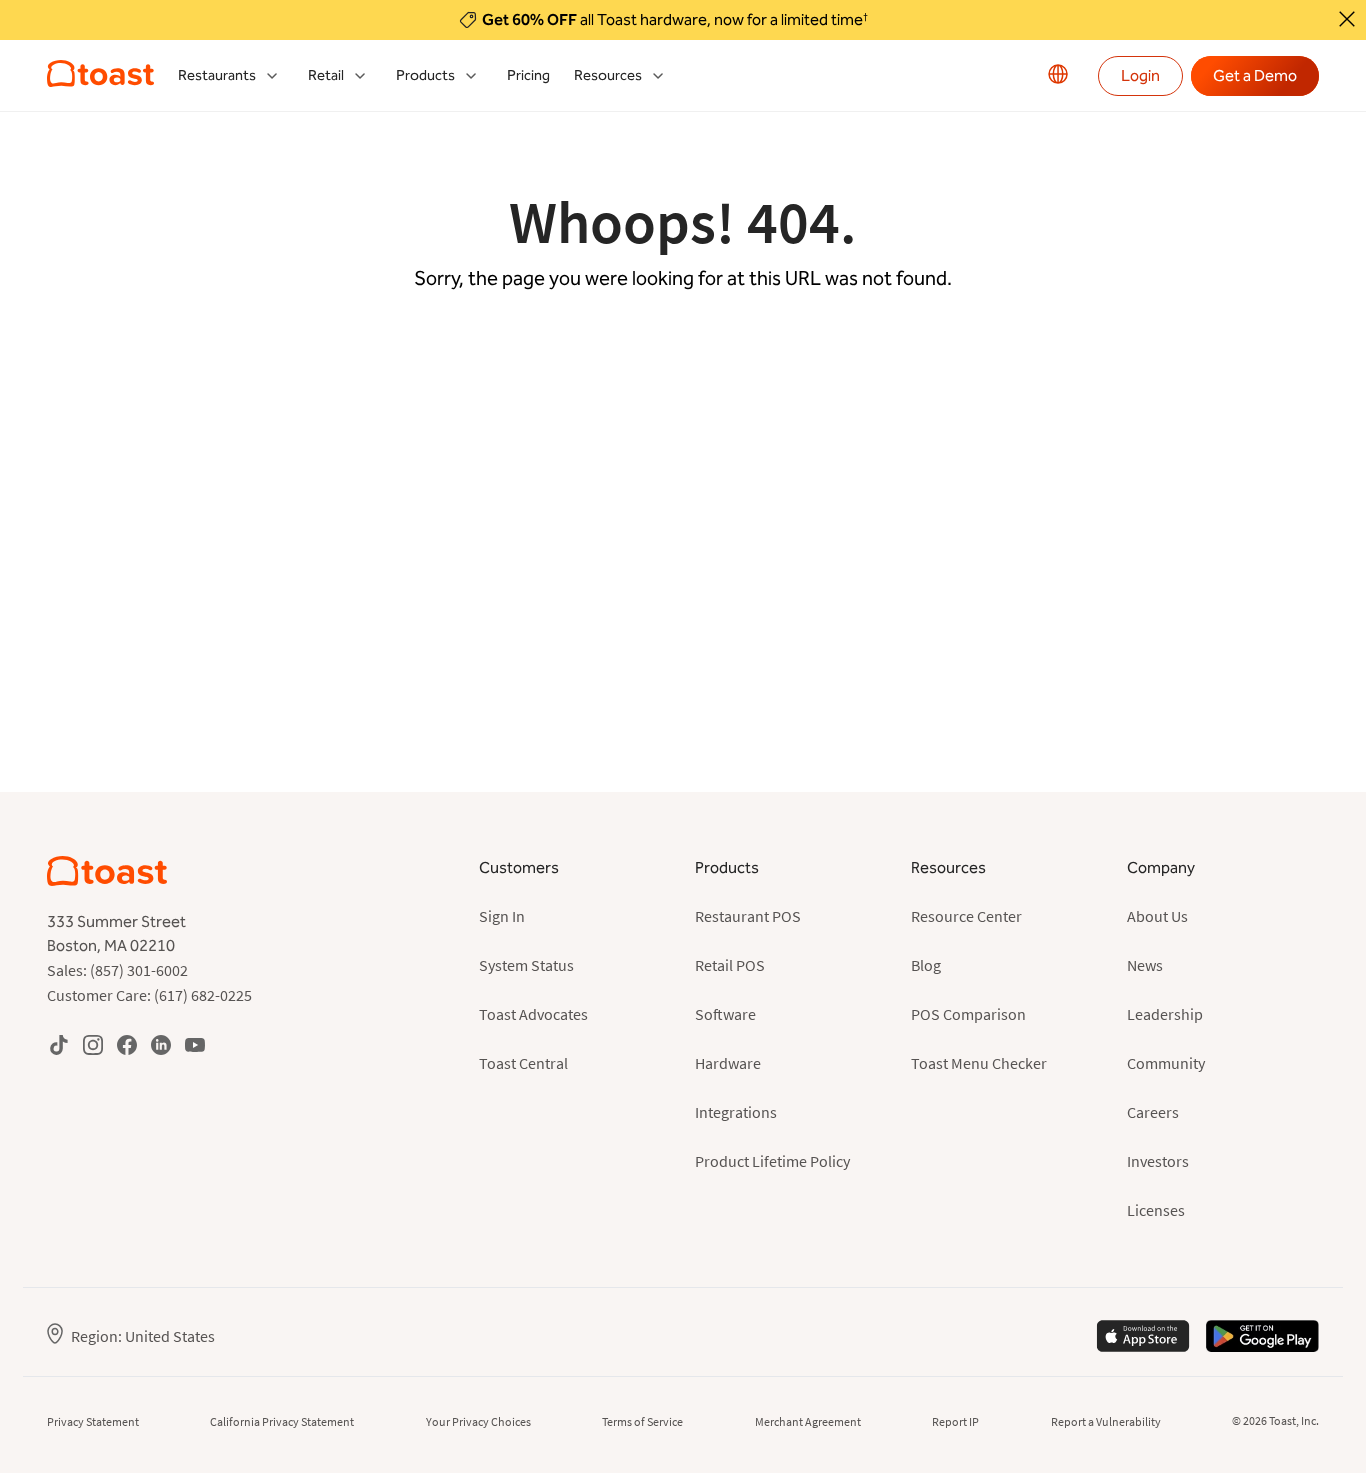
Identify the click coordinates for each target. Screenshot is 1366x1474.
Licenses (1156, 1210)
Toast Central (523, 1063)
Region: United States (143, 1336)
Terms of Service (642, 1421)
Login (1140, 75)
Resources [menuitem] (608, 75)
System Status (526, 965)
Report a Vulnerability (1106, 1421)
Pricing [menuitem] (528, 75)
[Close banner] (1347, 19)
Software (725, 1014)
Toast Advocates (533, 1014)
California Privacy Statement (282, 1421)
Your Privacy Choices (478, 1421)
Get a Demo (1255, 75)
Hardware (728, 1063)
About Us (1157, 916)
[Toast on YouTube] (195, 1044)
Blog (926, 965)
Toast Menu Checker (979, 1063)
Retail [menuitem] (326, 75)
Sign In (502, 916)
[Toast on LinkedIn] (161, 1044)
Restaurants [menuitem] (217, 75)
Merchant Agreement (808, 1421)
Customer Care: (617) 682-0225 (149, 995)
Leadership (1165, 1014)
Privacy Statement (93, 1421)
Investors (1158, 1161)
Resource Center (966, 916)
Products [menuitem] (425, 75)
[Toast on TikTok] (59, 1044)
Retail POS (730, 965)
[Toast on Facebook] (127, 1044)
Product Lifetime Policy (772, 1161)
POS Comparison (968, 1014)
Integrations (736, 1112)
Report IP (955, 1421)
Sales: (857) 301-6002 (117, 970)
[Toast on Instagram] (93, 1044)
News (1145, 965)
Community (1166, 1063)
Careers (1153, 1112)
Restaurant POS (748, 916)
